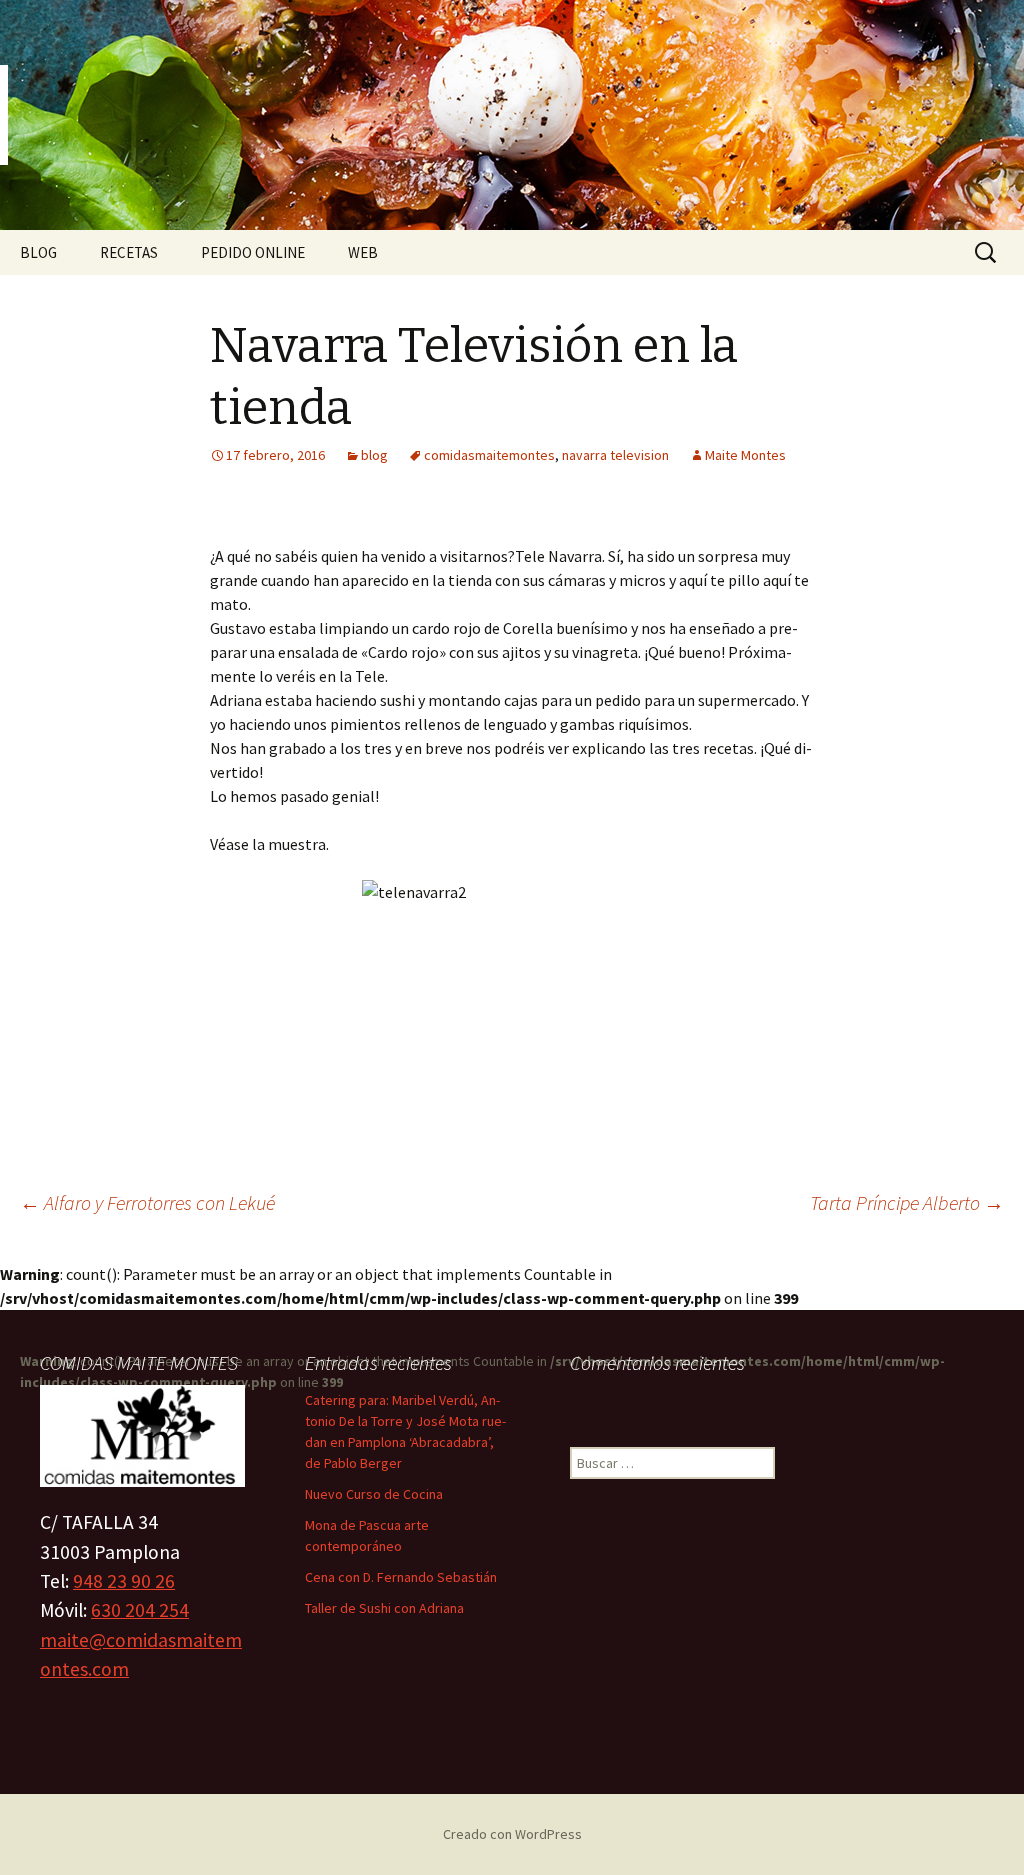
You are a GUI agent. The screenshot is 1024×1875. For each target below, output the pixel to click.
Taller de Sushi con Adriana (384, 1608)
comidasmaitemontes (489, 455)
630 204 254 (140, 1610)
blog (374, 455)
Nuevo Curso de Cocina (374, 1494)
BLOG (38, 252)
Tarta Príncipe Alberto (907, 1202)
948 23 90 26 (124, 1581)
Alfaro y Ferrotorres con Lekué (147, 1202)
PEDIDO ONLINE (253, 252)
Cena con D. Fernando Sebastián (401, 1577)
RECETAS (129, 252)
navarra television (615, 455)
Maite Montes (745, 455)
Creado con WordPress (512, 1834)
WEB (363, 252)
